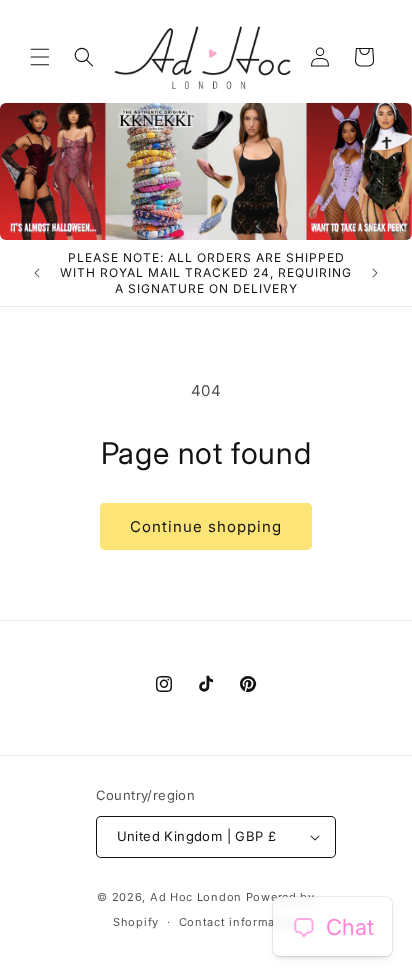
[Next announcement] (375, 273)
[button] (40, 57)
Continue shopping (206, 526)
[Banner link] (206, 171)
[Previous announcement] (37, 273)
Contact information (239, 922)
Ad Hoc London (196, 897)
